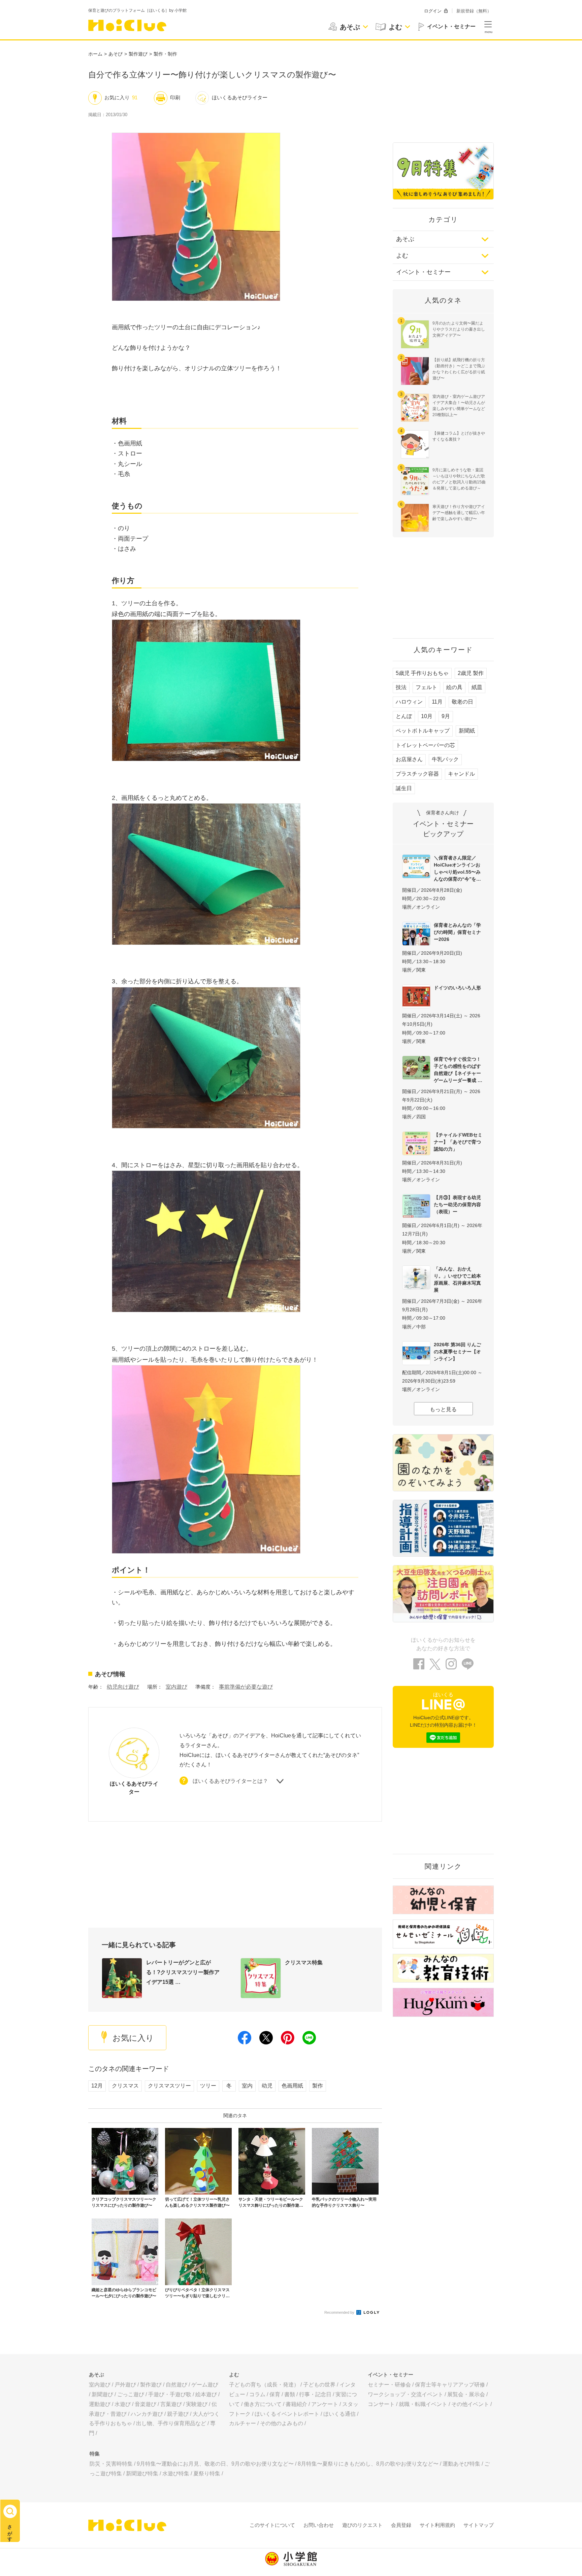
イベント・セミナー (423, 272)
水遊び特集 (176, 2473)
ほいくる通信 (339, 2414)
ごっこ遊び (131, 2394)
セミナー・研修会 (389, 2385)
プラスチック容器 (417, 774)
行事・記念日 (315, 2394)
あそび (116, 54)
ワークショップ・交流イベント (406, 2394)
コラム (257, 2394)
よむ (402, 256)
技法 (401, 687)
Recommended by (340, 2312)
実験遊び (197, 2404)
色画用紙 (292, 2086)
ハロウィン (409, 702)
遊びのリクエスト (362, 2525)
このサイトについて (272, 2525)
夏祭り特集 (207, 2473)
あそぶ (405, 239)
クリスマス (125, 2086)
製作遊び (138, 54)
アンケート (325, 2404)
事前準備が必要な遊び (246, 1687)
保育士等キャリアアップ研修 (450, 2385)
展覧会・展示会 (466, 2394)
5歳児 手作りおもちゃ (422, 673)
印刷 (175, 97)
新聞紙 (467, 731)
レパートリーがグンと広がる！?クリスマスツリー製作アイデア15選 (183, 1972)
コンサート (381, 2404)
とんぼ (404, 716)
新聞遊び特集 (142, 2473)
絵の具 (454, 687)
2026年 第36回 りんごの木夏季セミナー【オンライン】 (457, 1352)
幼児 (267, 2086)
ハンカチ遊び (147, 2414)
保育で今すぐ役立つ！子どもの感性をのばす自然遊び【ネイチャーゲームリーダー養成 (457, 1070)
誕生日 (404, 788)
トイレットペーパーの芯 (425, 745)
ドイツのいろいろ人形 (457, 988)
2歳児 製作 (471, 673)
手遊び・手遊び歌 (170, 2394)
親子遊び (178, 2414)
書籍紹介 (296, 2404)
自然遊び (176, 2385)
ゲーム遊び (205, 2385)
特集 (95, 2454)
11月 (437, 702)
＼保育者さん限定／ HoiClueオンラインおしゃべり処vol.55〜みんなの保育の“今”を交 (457, 868)
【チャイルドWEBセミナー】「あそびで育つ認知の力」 (458, 1142)
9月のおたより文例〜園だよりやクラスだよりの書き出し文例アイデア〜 (459, 329)
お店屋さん (409, 759)
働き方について (263, 2404)
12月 (97, 2086)
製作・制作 (165, 54)
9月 (446, 716)
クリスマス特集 (304, 1962)
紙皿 (477, 687)
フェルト (426, 687)
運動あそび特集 (461, 2464)
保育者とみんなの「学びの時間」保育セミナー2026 (457, 932)
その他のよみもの (282, 2423)
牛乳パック (445, 759)
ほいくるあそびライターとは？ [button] (230, 1781)
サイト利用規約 (437, 2525)
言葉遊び (171, 2404)
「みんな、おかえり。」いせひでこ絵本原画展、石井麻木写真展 (457, 1279)
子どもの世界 (319, 2385)
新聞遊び (102, 2394)
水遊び (123, 2404)
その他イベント (470, 2404)
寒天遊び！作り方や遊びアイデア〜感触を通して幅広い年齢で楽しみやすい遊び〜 (459, 513)
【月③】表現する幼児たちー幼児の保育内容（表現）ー (457, 1205)
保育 (275, 2394)
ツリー (208, 2086)
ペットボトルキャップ (423, 731)
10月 (427, 716)
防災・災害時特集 (111, 2464)
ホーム (95, 54)
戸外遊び (125, 2385)
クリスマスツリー (169, 2086)
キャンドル (461, 774)
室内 (247, 2086)
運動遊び (100, 2404)
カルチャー (243, 2423)
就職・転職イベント (423, 2404)
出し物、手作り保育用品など (171, 2423)
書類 (290, 2394)
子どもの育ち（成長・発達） (264, 2385)
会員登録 (401, 2525)
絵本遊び (206, 2394)
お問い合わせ (319, 2525)
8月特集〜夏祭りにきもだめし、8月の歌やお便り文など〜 (368, 2464)
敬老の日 (462, 702)
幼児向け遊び (123, 1687)
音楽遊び (145, 2404)
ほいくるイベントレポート (287, 2414)
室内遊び (176, 1687)
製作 (318, 2086)
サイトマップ (479, 2525)
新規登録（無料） (474, 11)
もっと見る (443, 1409)
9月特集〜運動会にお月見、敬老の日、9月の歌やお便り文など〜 (215, 2464)
